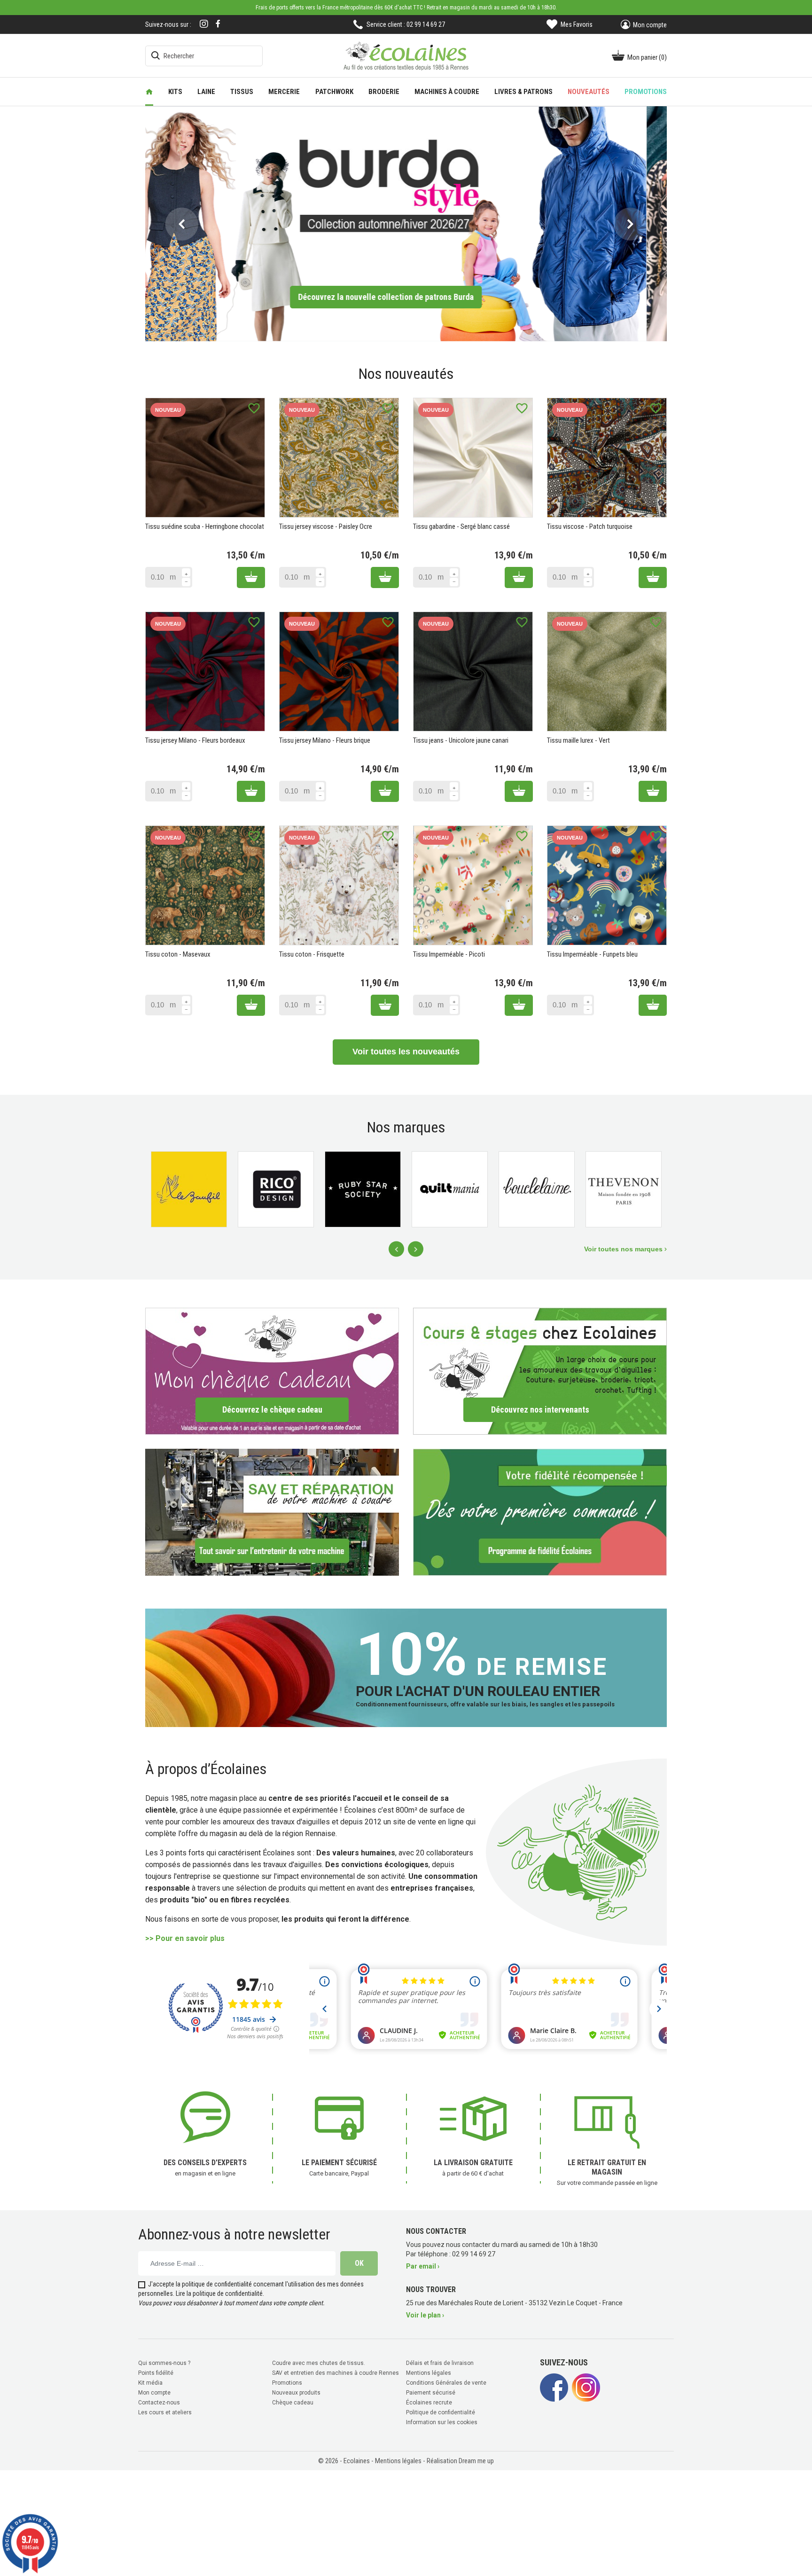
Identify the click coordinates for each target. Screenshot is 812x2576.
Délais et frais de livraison (440, 2363)
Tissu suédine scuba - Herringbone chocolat (205, 526)
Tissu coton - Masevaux (178, 954)
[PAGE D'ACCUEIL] (149, 92)
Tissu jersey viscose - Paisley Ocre (326, 526)
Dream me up (476, 2461)
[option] (406, 224)
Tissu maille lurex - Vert (578, 740)
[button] (182, 224)
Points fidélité (156, 2373)
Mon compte (154, 2393)
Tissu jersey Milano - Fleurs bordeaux (195, 740)
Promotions (287, 2383)
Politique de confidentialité (441, 2412)
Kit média (150, 2383)
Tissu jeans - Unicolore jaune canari (461, 740)
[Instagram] (204, 25)
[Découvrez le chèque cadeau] (272, 1371)
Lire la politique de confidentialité (219, 2293)
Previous (396, 1249)
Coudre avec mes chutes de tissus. (319, 2363)
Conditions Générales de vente (446, 2383)
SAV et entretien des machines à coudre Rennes (336, 2373)
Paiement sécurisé (431, 2393)
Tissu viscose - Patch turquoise (590, 526)
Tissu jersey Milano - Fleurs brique (325, 740)
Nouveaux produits (296, 2393)
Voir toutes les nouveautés (406, 1052)
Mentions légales (429, 2373)
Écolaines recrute (429, 2403)
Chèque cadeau (293, 2403)
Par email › (423, 2266)
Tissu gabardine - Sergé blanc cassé (461, 526)
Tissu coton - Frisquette (312, 954)
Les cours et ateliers (165, 2412)
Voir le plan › (425, 2315)
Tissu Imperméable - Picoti (449, 954)
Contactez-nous (159, 2403)
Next (416, 1249)
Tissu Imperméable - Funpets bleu (592, 954)
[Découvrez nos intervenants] (540, 1371)
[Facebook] (218, 24)
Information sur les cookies (442, 2422)
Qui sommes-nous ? (164, 2363)
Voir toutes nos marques (624, 1249)
